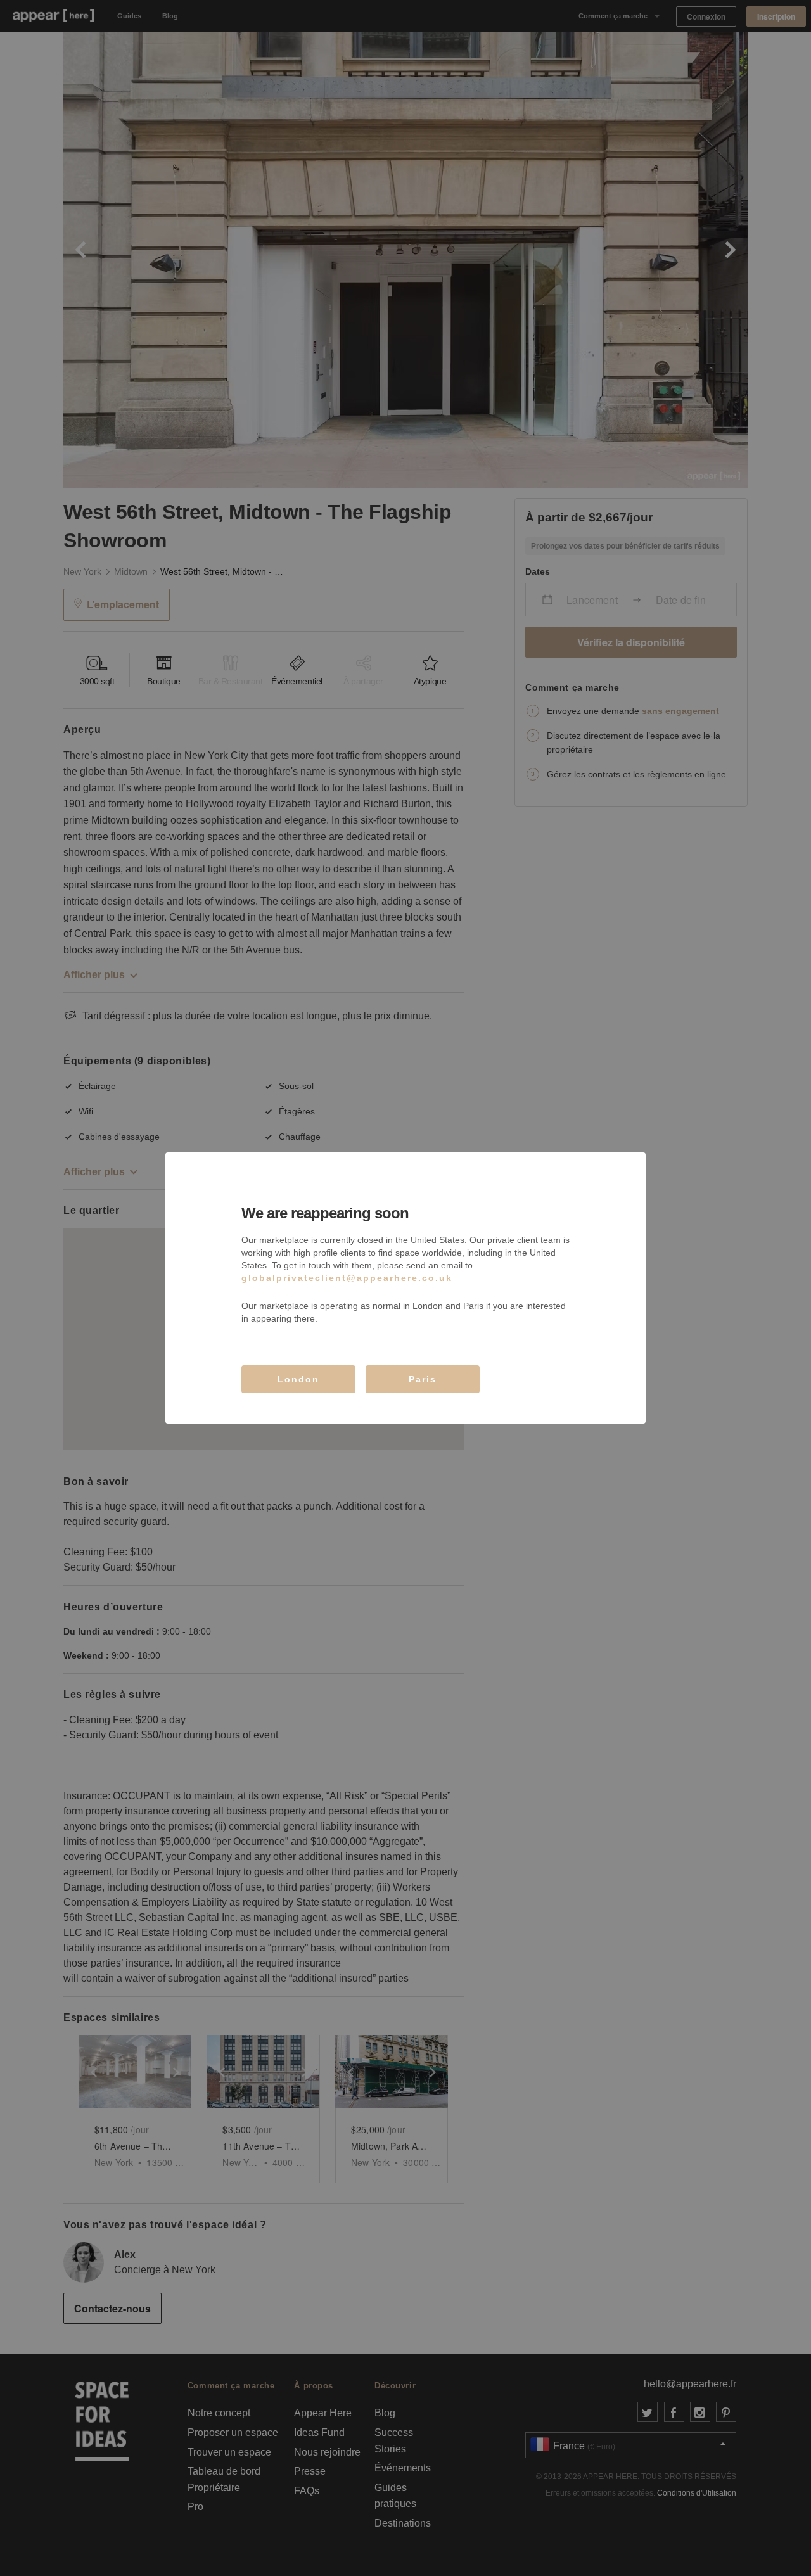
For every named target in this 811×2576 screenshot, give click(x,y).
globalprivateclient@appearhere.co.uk (347, 1278)
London (298, 1379)
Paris (423, 1379)
